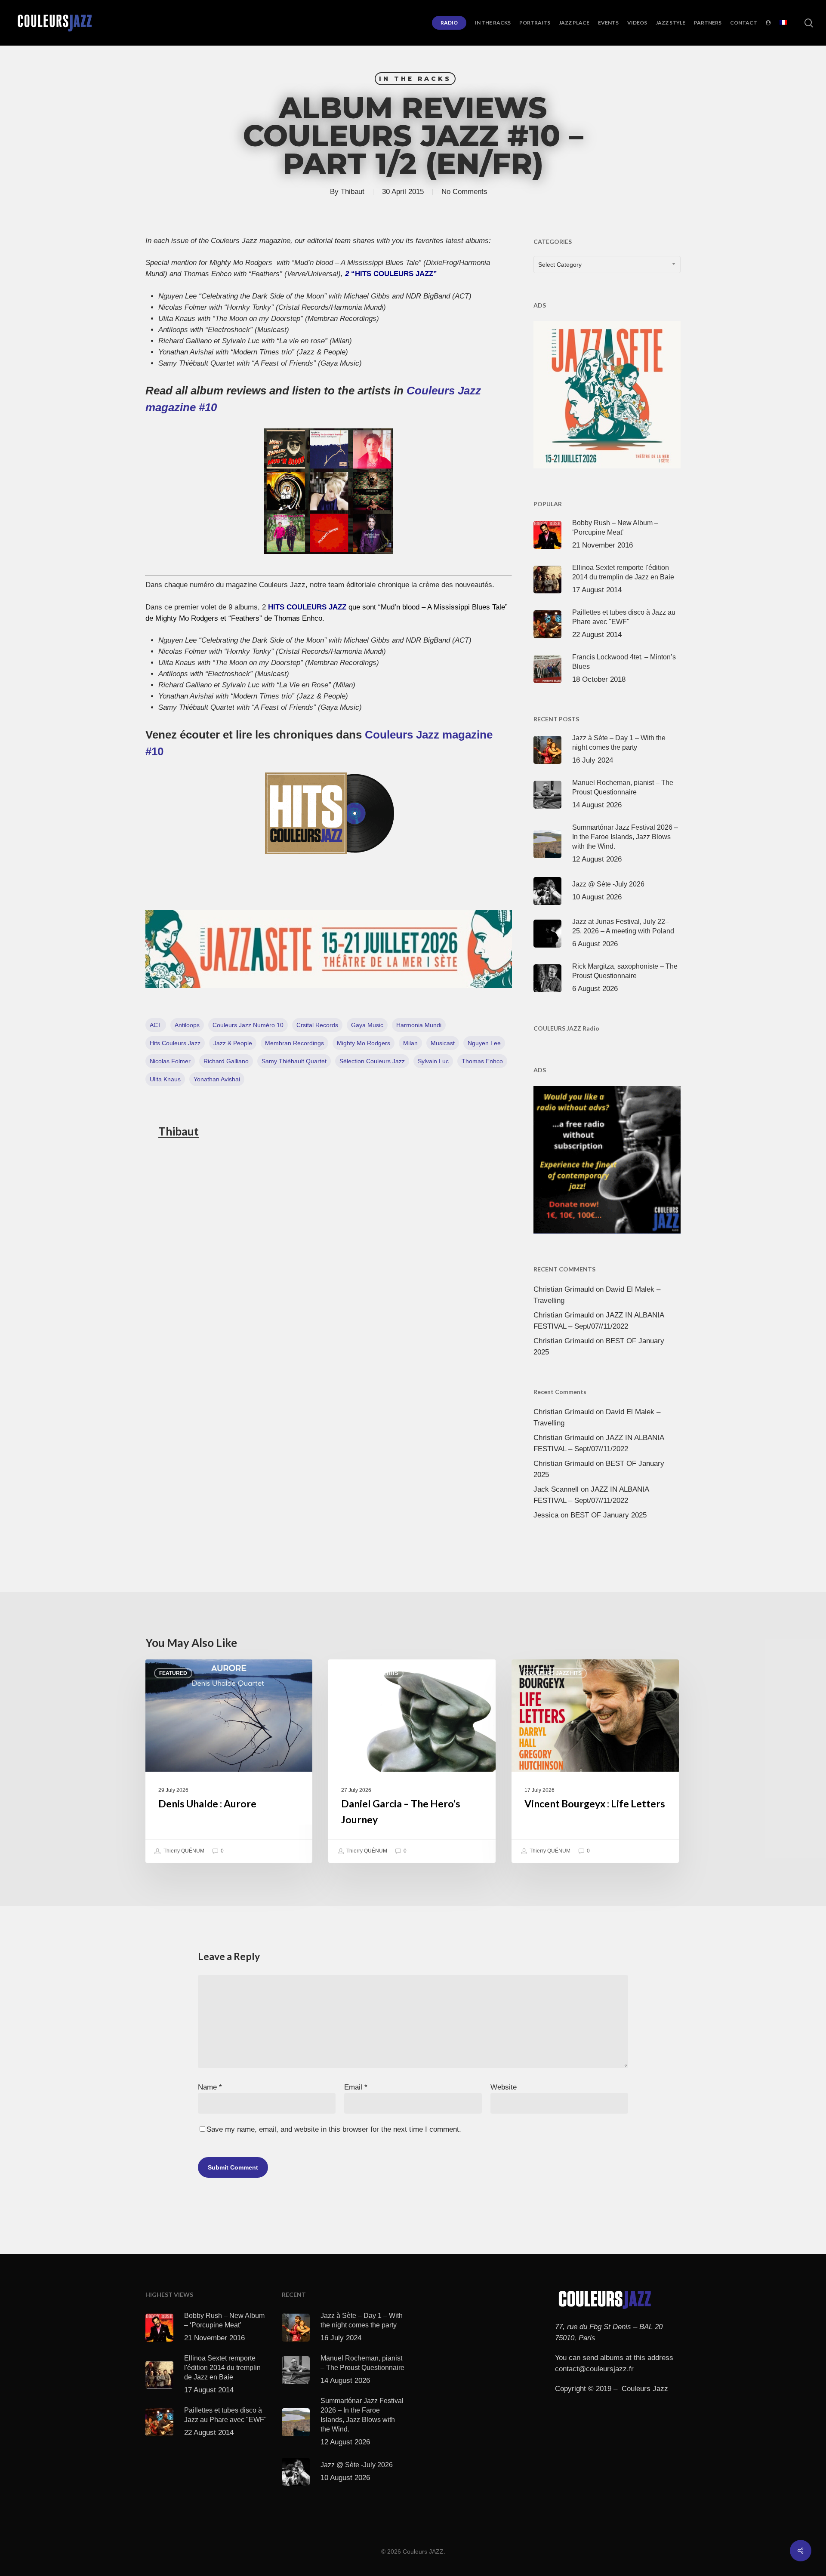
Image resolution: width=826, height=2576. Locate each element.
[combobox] (607, 265)
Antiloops (187, 1025)
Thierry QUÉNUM (183, 1851)
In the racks (415, 79)
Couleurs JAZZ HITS (370, 1673)
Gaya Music (367, 1025)
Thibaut (353, 192)
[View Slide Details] (329, 949)
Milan (410, 1043)
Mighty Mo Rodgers (364, 1043)
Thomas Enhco (482, 1061)
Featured (173, 1673)
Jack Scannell (556, 1489)
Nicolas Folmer (170, 1061)
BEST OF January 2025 (609, 1515)
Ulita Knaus (165, 1079)
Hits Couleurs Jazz (175, 1043)
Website (504, 2087)
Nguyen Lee (484, 1043)
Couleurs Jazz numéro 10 (248, 1025)
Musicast (443, 1043)
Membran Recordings (294, 1043)
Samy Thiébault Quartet (294, 1061)
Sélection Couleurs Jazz (372, 1061)
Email (356, 2087)
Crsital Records (317, 1025)
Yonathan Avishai (217, 1079)
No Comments (464, 192)
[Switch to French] (783, 23)
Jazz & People (233, 1043)
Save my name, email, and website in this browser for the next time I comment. (334, 2129)
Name (210, 2087)
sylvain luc (433, 1061)
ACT (156, 1025)
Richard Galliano (226, 1061)
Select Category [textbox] (560, 265)
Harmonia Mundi (419, 1025)
